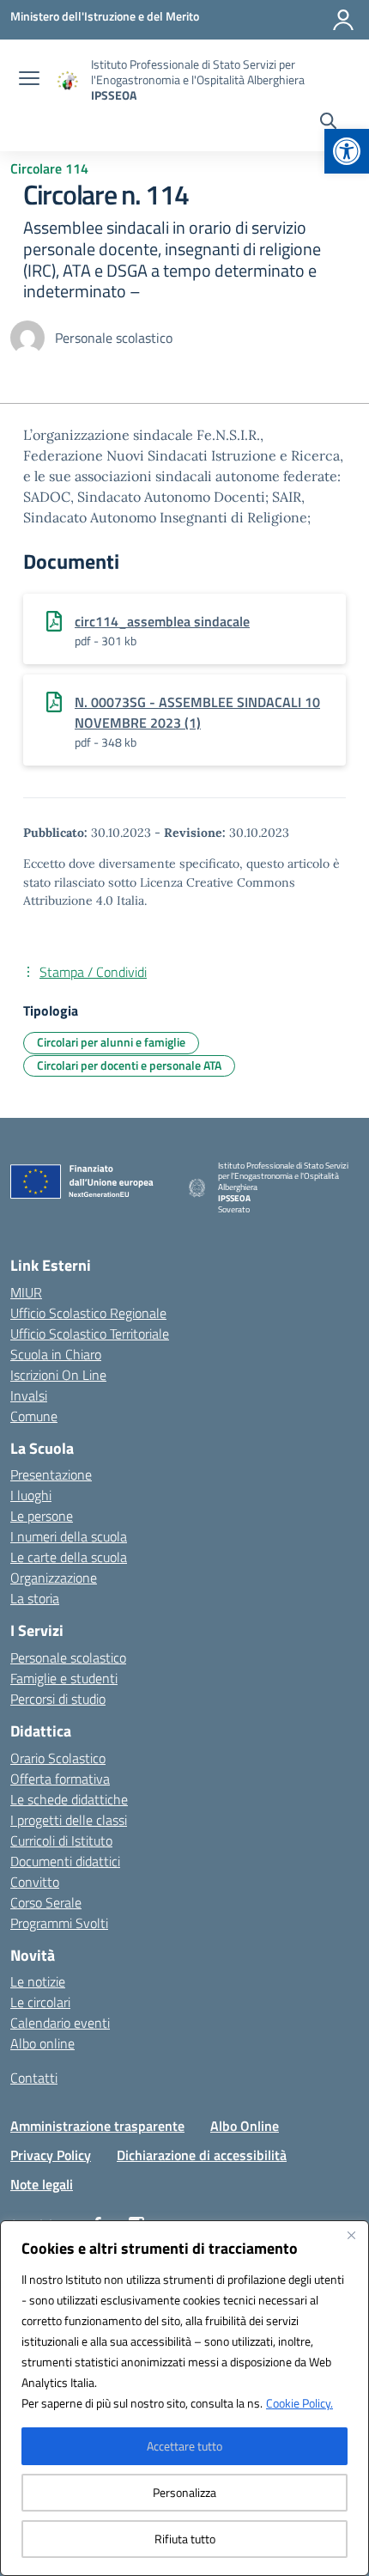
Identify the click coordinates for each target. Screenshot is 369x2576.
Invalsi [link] (29, 1395)
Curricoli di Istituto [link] (61, 1840)
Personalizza (184, 2492)
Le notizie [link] (38, 1981)
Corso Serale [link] (46, 1902)
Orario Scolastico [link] (58, 1758)
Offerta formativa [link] (60, 1779)
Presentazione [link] (51, 1474)
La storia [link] (35, 1598)
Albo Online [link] (245, 2126)
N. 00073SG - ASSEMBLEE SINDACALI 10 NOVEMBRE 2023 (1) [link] (197, 712)
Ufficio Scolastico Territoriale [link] (90, 1334)
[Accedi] (343, 20)
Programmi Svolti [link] (59, 1923)
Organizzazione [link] (54, 1578)
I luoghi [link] (31, 1495)
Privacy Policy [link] (51, 2155)
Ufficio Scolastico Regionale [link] (88, 1313)
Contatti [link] (34, 2078)
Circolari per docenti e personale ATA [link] (129, 1065)
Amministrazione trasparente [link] (97, 2126)
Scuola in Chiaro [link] (56, 1354)
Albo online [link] (42, 2043)
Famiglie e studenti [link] (64, 1678)
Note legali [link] (42, 2184)
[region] (184, 2398)
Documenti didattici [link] (65, 1861)
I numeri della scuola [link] (69, 1536)
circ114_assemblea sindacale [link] (162, 621)
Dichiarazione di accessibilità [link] (202, 2155)
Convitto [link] (35, 1882)
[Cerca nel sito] (328, 123)
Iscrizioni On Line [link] (58, 1375)
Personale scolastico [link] (68, 1657)
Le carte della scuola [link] (69, 1557)
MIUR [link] (26, 1292)
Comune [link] (34, 1416)
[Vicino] (351, 2235)
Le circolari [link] (40, 2002)
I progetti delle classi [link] (69, 1820)
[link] (347, 151)
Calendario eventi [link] (60, 2023)
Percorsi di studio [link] (58, 1699)
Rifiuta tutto (185, 2539)
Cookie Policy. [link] (299, 2403)
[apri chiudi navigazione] (29, 80)
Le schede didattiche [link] (69, 1799)
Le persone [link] (42, 1516)
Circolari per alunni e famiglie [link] (111, 1042)
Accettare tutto (184, 2446)
